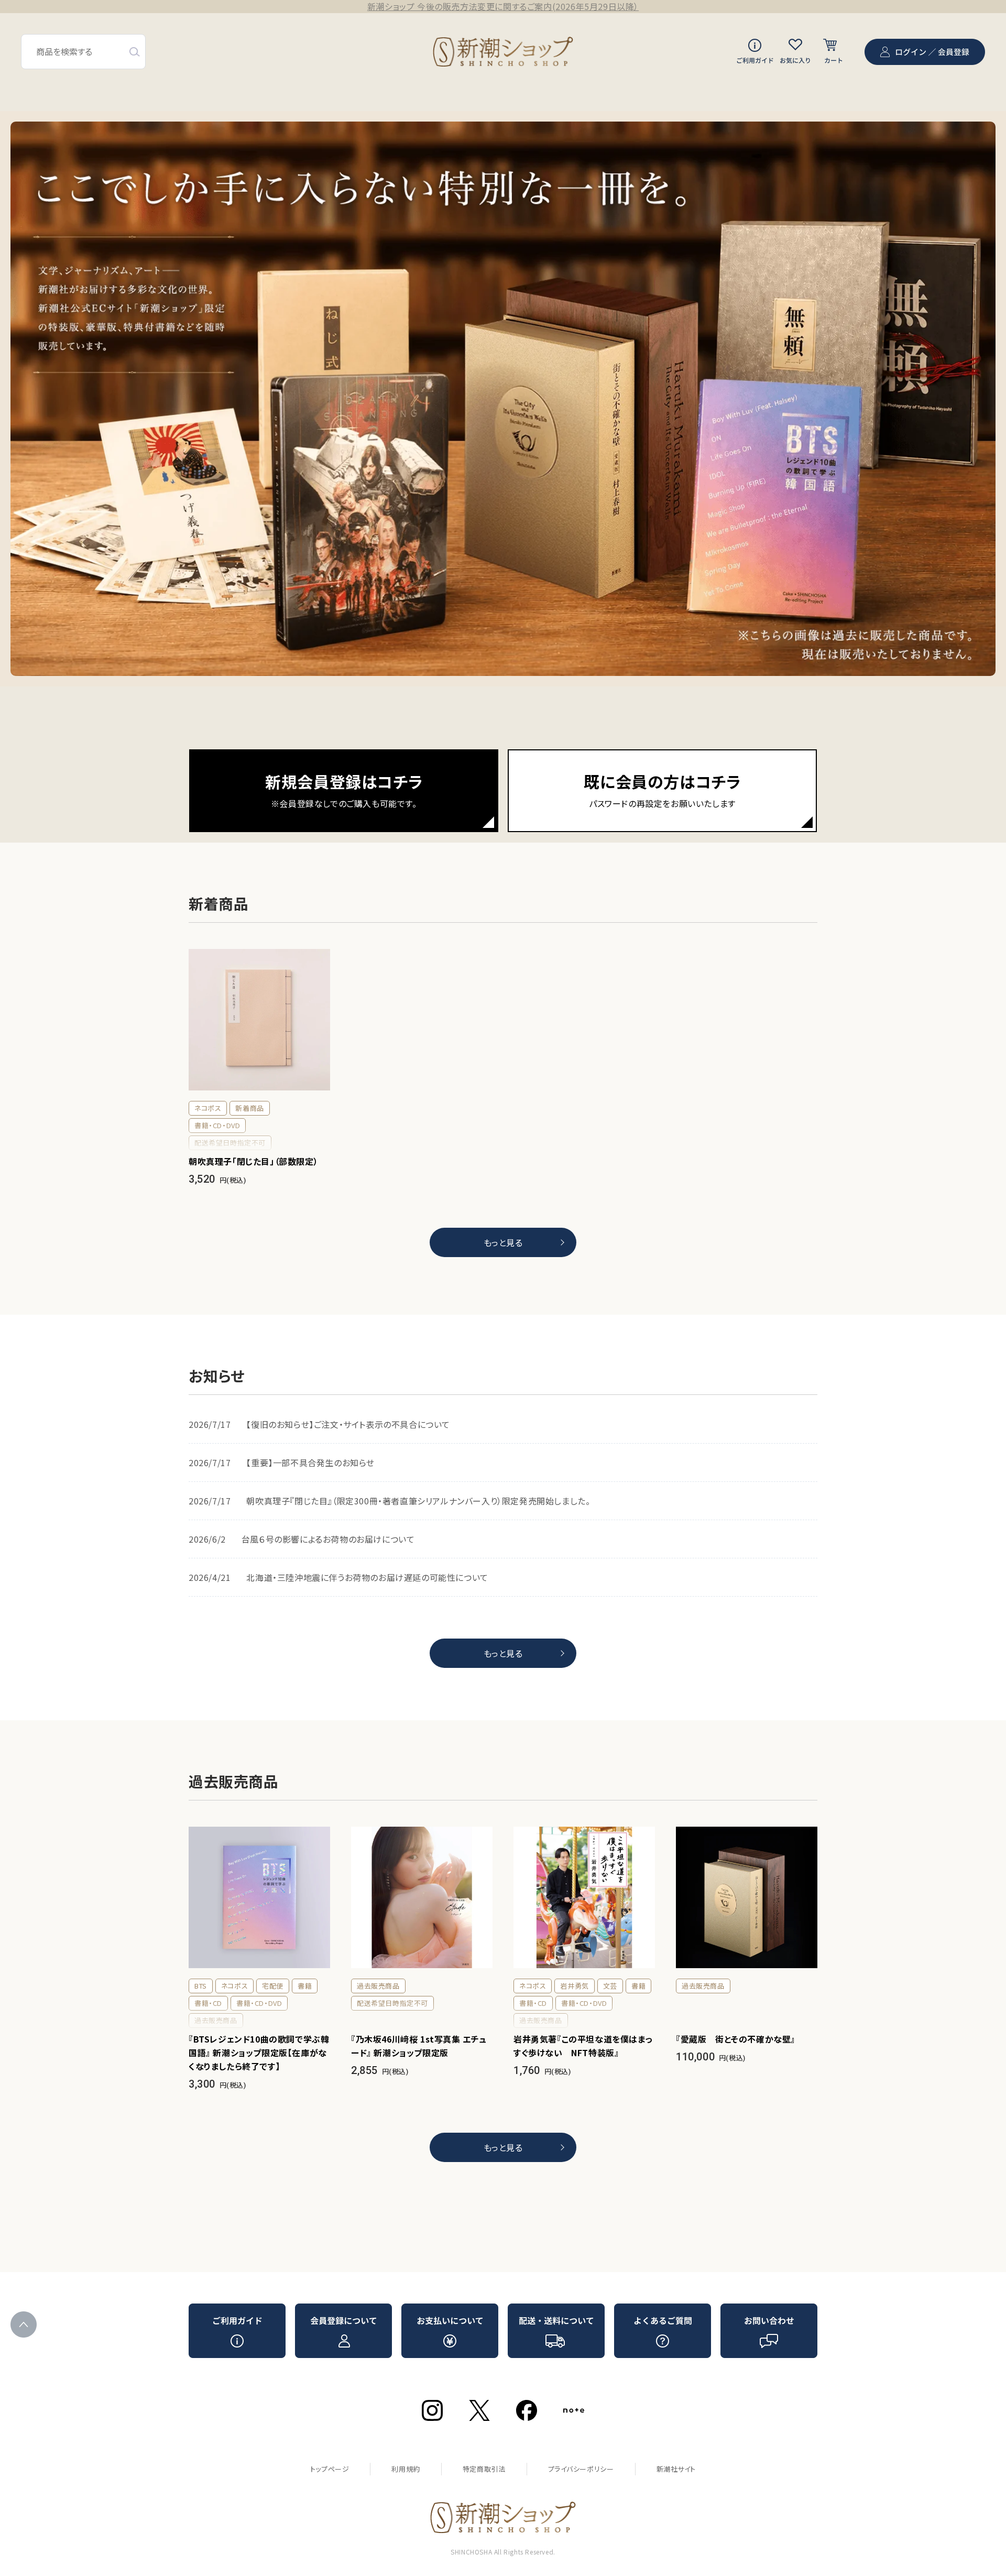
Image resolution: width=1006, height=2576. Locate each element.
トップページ (330, 2469)
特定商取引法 (484, 2469)
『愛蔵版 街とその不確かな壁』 (736, 2039)
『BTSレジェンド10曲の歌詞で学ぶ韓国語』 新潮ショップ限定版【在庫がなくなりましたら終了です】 (259, 2053)
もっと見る (503, 1242)
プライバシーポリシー (581, 2469)
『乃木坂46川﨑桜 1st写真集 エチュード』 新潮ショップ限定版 (419, 2046)
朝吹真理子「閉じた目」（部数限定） (253, 1161)
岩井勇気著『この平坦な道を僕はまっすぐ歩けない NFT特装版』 (583, 2046)
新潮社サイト (676, 2469)
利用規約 (406, 2469)
